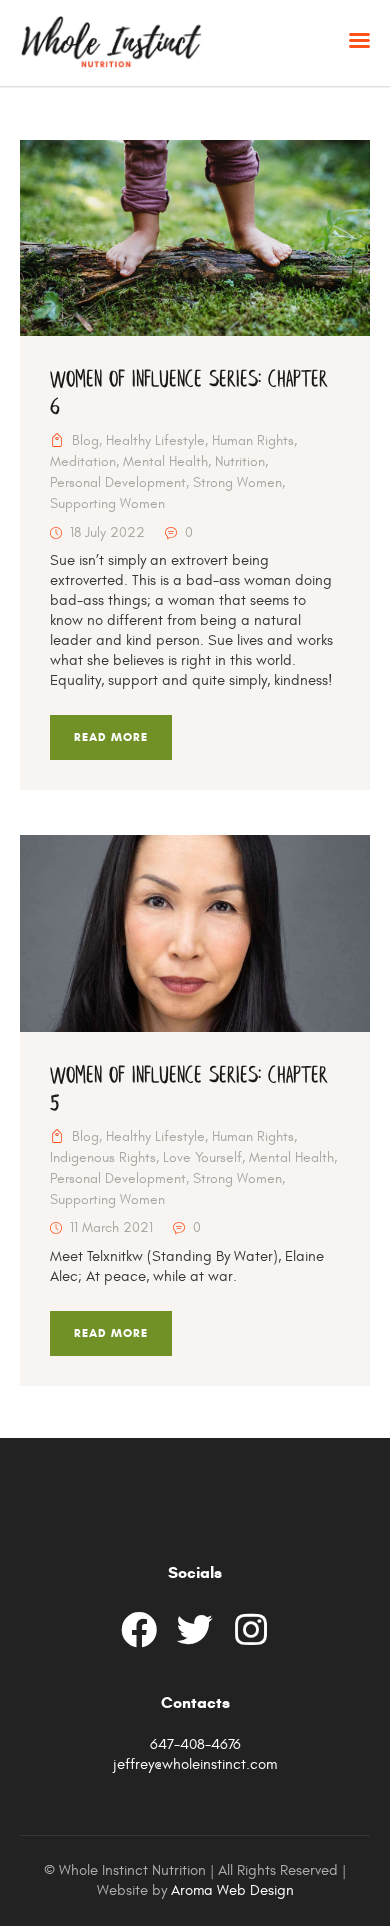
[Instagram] (251, 1630)
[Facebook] (139, 1630)
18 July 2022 (107, 533)
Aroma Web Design (232, 1890)
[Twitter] (195, 1630)
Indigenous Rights (103, 1158)
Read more (111, 737)
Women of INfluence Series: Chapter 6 (189, 394)
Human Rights (253, 441)
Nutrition (240, 462)
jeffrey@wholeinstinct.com (195, 1764)
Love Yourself (202, 1158)
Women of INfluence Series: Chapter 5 (189, 1090)
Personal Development (118, 483)
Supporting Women (107, 504)
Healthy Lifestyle (155, 441)
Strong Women (237, 483)
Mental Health (165, 462)
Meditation (83, 462)
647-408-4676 (195, 1744)
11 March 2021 (111, 1228)
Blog (85, 441)
